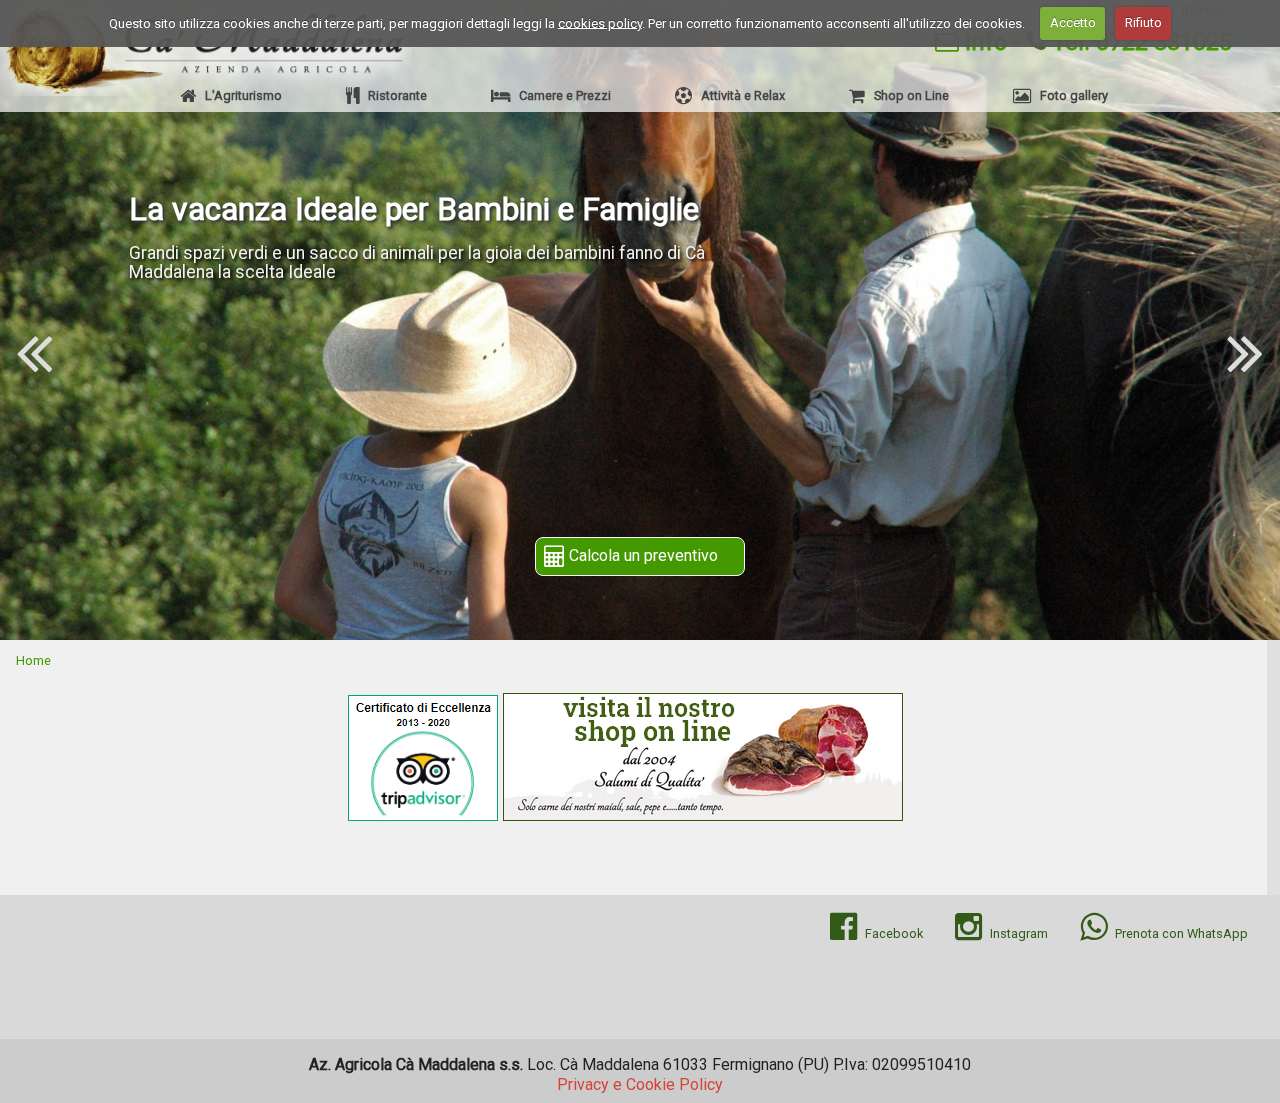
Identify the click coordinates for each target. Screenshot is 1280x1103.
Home (33, 660)
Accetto (1073, 22)
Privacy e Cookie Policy (640, 1084)
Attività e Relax (738, 95)
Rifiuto (1143, 22)
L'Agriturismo (239, 95)
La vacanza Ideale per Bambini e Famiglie (414, 209)
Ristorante (393, 95)
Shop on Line (907, 95)
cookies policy (600, 22)
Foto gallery (1069, 95)
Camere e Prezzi (560, 95)
